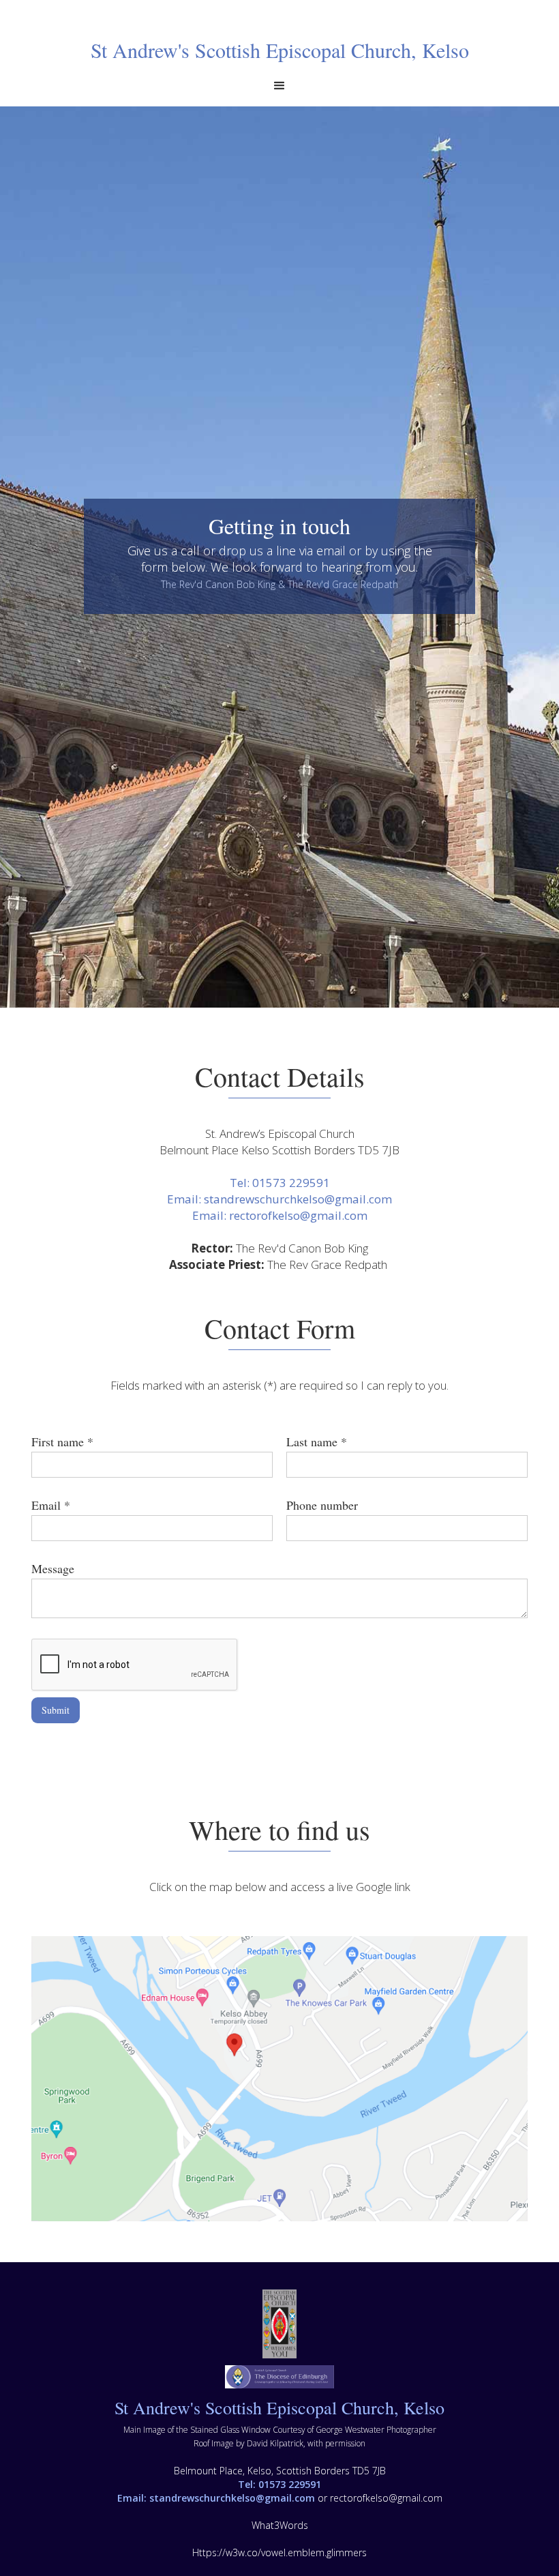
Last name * (317, 1441)
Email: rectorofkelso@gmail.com (280, 1215)
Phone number (322, 1505)
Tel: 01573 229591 (280, 1183)
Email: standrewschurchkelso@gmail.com (279, 1199)
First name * (62, 1441)
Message (53, 1568)
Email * (51, 1505)
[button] (279, 86)
